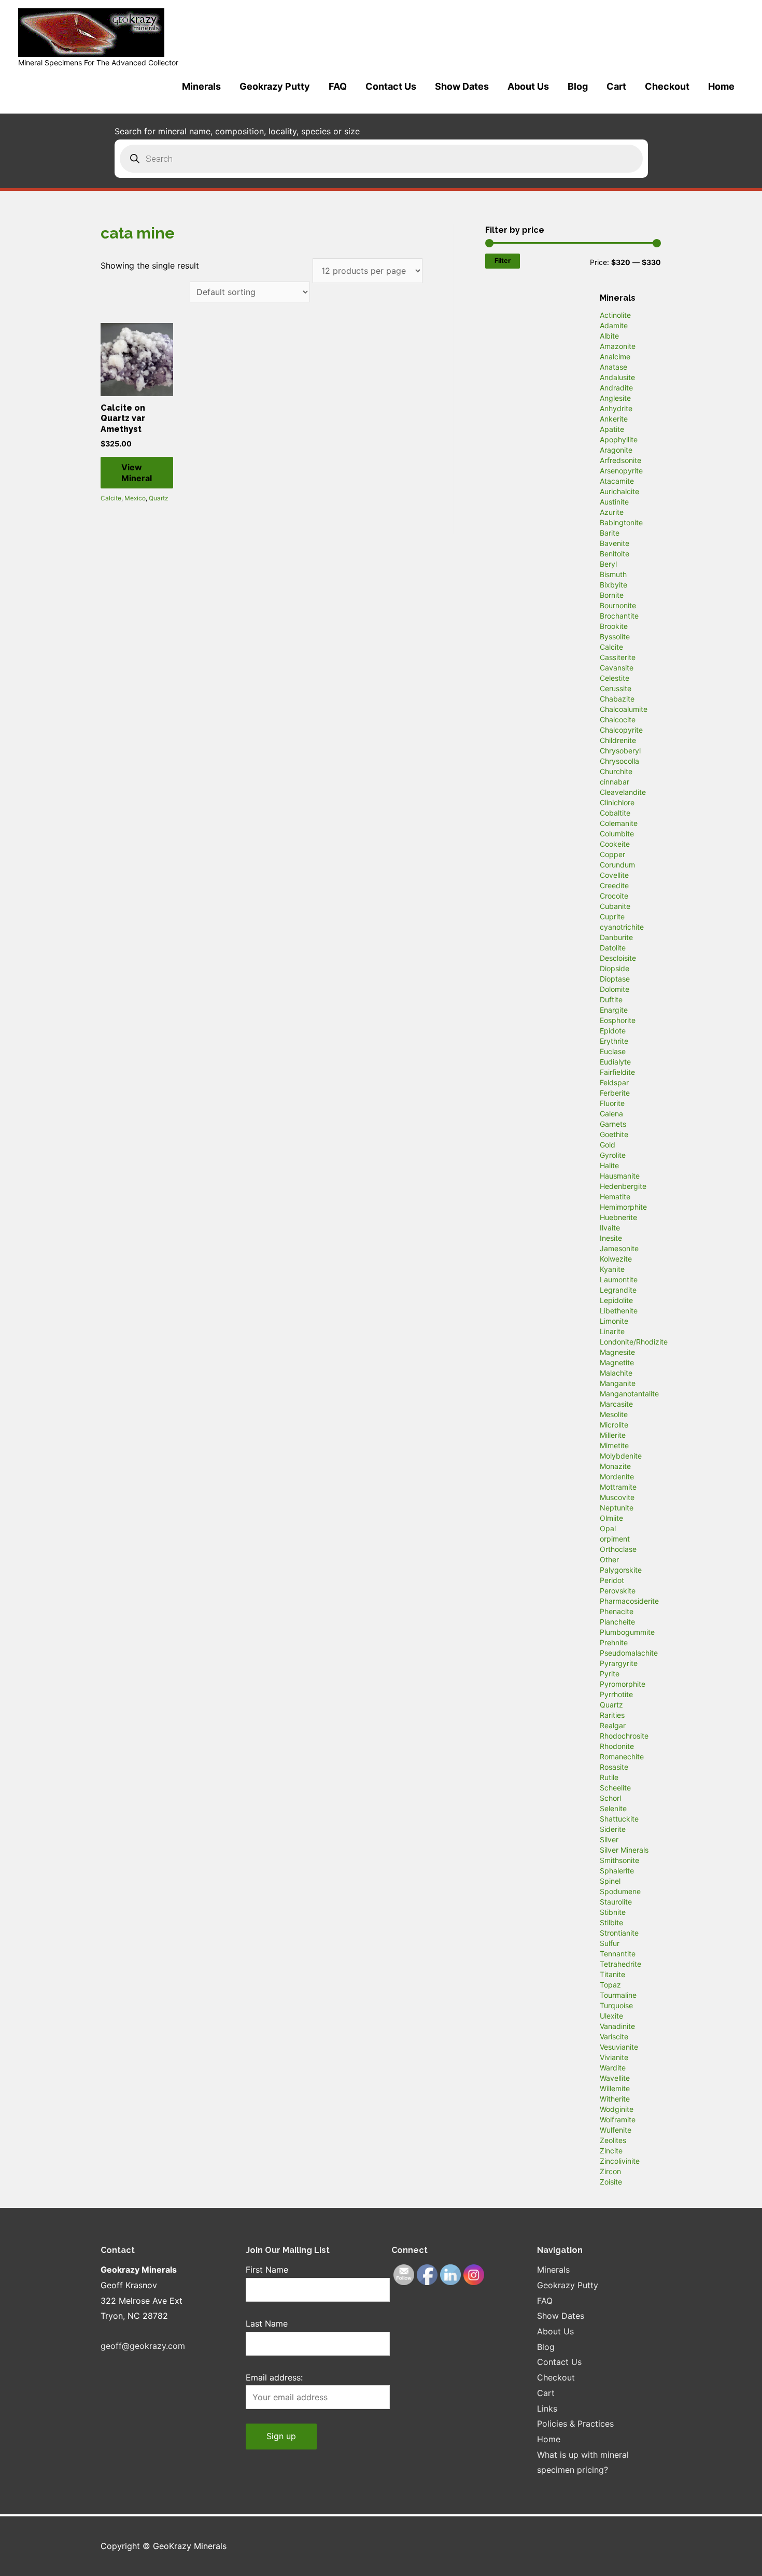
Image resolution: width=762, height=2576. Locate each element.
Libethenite (619, 1311)
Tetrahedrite (620, 1964)
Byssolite (615, 636)
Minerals (201, 86)
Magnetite (617, 1362)
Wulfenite (616, 2130)
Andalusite (617, 377)
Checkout (667, 86)
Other (609, 1559)
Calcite (111, 498)
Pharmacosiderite (629, 1601)
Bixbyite (613, 585)
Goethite (614, 1134)
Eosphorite (618, 1020)
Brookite (614, 626)
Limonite (614, 1321)
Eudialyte (615, 1062)
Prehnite (614, 1642)
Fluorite (612, 1103)
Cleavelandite (623, 792)
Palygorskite (621, 1570)
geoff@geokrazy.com (143, 2346)
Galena (611, 1114)
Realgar (613, 1725)
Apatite (612, 429)
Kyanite (612, 1269)
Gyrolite (613, 1155)
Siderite (613, 1829)
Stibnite (613, 1912)
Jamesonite (619, 1248)
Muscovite (617, 1497)
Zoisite (611, 2182)
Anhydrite (616, 408)
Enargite (614, 1010)
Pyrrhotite (616, 1694)
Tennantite (618, 1954)
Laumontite (619, 1279)
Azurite (612, 512)
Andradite (616, 388)
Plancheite (617, 1622)
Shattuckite (619, 1819)
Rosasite (614, 1767)
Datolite (613, 948)
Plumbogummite (627, 1632)
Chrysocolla (619, 761)
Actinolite (615, 315)
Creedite (614, 885)
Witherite (615, 2099)
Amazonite (618, 346)
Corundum (617, 865)
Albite (609, 336)
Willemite (615, 2088)
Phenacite (617, 1611)
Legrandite (618, 1290)
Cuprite (612, 916)
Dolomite (615, 989)
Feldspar (614, 1082)
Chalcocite (618, 719)
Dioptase (615, 979)
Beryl (608, 564)
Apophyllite (619, 439)
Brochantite (619, 616)
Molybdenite (621, 1456)
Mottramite (618, 1487)
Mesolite (614, 1414)
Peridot (612, 1580)
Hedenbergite (623, 1186)
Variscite (614, 2036)
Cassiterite (618, 657)
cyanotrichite (622, 927)
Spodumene (620, 1891)
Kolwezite (616, 1259)
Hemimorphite (623, 1207)
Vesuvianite (619, 2047)
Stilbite (611, 1922)
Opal (608, 1528)
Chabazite (617, 699)
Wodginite (617, 2109)
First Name (267, 2270)
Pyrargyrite (619, 1663)
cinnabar (615, 782)
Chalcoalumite (624, 709)
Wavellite (615, 2078)
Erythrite (614, 1041)
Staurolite (616, 1902)
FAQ (338, 86)
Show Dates (462, 86)
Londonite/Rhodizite (634, 1342)
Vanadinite (617, 2026)
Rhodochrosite (624, 1736)
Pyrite (610, 1674)
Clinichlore (617, 802)
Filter (503, 261)
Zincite (611, 2151)
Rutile (609, 1777)
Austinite (614, 502)
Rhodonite (617, 1746)
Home (721, 86)
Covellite (614, 875)
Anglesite (615, 398)
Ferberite (615, 1093)
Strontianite (619, 1933)
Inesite (611, 1238)
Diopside (615, 968)
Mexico (135, 498)
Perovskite (618, 1591)
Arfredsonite (620, 460)
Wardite (613, 2068)
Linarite (612, 1331)
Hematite (615, 1196)
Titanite (612, 1974)
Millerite (613, 1435)
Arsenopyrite (621, 471)
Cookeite (615, 844)
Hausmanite (620, 1176)
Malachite (616, 1373)
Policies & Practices (575, 2424)
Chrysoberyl (620, 751)
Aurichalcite (619, 491)
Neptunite (617, 1508)
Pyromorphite (623, 1684)
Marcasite (616, 1404)
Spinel (610, 1881)
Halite (609, 1165)
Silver (609, 1839)
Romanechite (622, 1756)
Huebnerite (618, 1217)
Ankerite (614, 419)
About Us (528, 86)
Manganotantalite (629, 1394)
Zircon (610, 2171)
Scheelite (615, 1788)
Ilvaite (610, 1228)
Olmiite (611, 1518)
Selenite (613, 1808)
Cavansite (617, 668)
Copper (612, 854)
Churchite (616, 771)
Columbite (617, 834)
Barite (610, 533)
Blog (578, 86)
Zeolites (613, 2140)
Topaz (610, 1985)
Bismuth (613, 574)
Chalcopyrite (621, 730)
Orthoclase (618, 1549)
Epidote (613, 1031)
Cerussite (616, 688)
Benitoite (615, 554)
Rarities (612, 1715)
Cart (616, 86)
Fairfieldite (617, 1072)
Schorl (610, 1798)
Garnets (613, 1124)
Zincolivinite (620, 2161)
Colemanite (619, 823)
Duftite (611, 999)
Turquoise (616, 2005)
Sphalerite (617, 1871)
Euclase (613, 1051)
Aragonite (616, 450)
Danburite (616, 937)
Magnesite (617, 1352)
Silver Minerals (624, 1850)
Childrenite (618, 740)
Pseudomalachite (629, 1653)
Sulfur (610, 1943)
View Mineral (137, 473)
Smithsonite (619, 1860)
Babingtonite (621, 522)
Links (547, 2409)
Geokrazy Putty (275, 86)
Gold (608, 1145)
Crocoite (614, 896)
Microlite (614, 1425)
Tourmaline (618, 1995)
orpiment (615, 1539)
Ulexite (611, 2016)
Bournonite (618, 605)
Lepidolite (616, 1300)
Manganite (618, 1383)
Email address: (274, 2377)
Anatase (613, 367)
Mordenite (617, 1476)
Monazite (615, 1466)
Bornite (612, 595)
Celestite (615, 678)
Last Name (267, 2323)
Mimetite (614, 1445)
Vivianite (614, 2057)
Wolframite (618, 2119)
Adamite (614, 325)
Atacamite (617, 481)
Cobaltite (615, 813)
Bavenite (615, 543)
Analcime (615, 356)
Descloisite (618, 958)
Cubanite (615, 906)
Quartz (159, 498)
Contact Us (391, 86)
